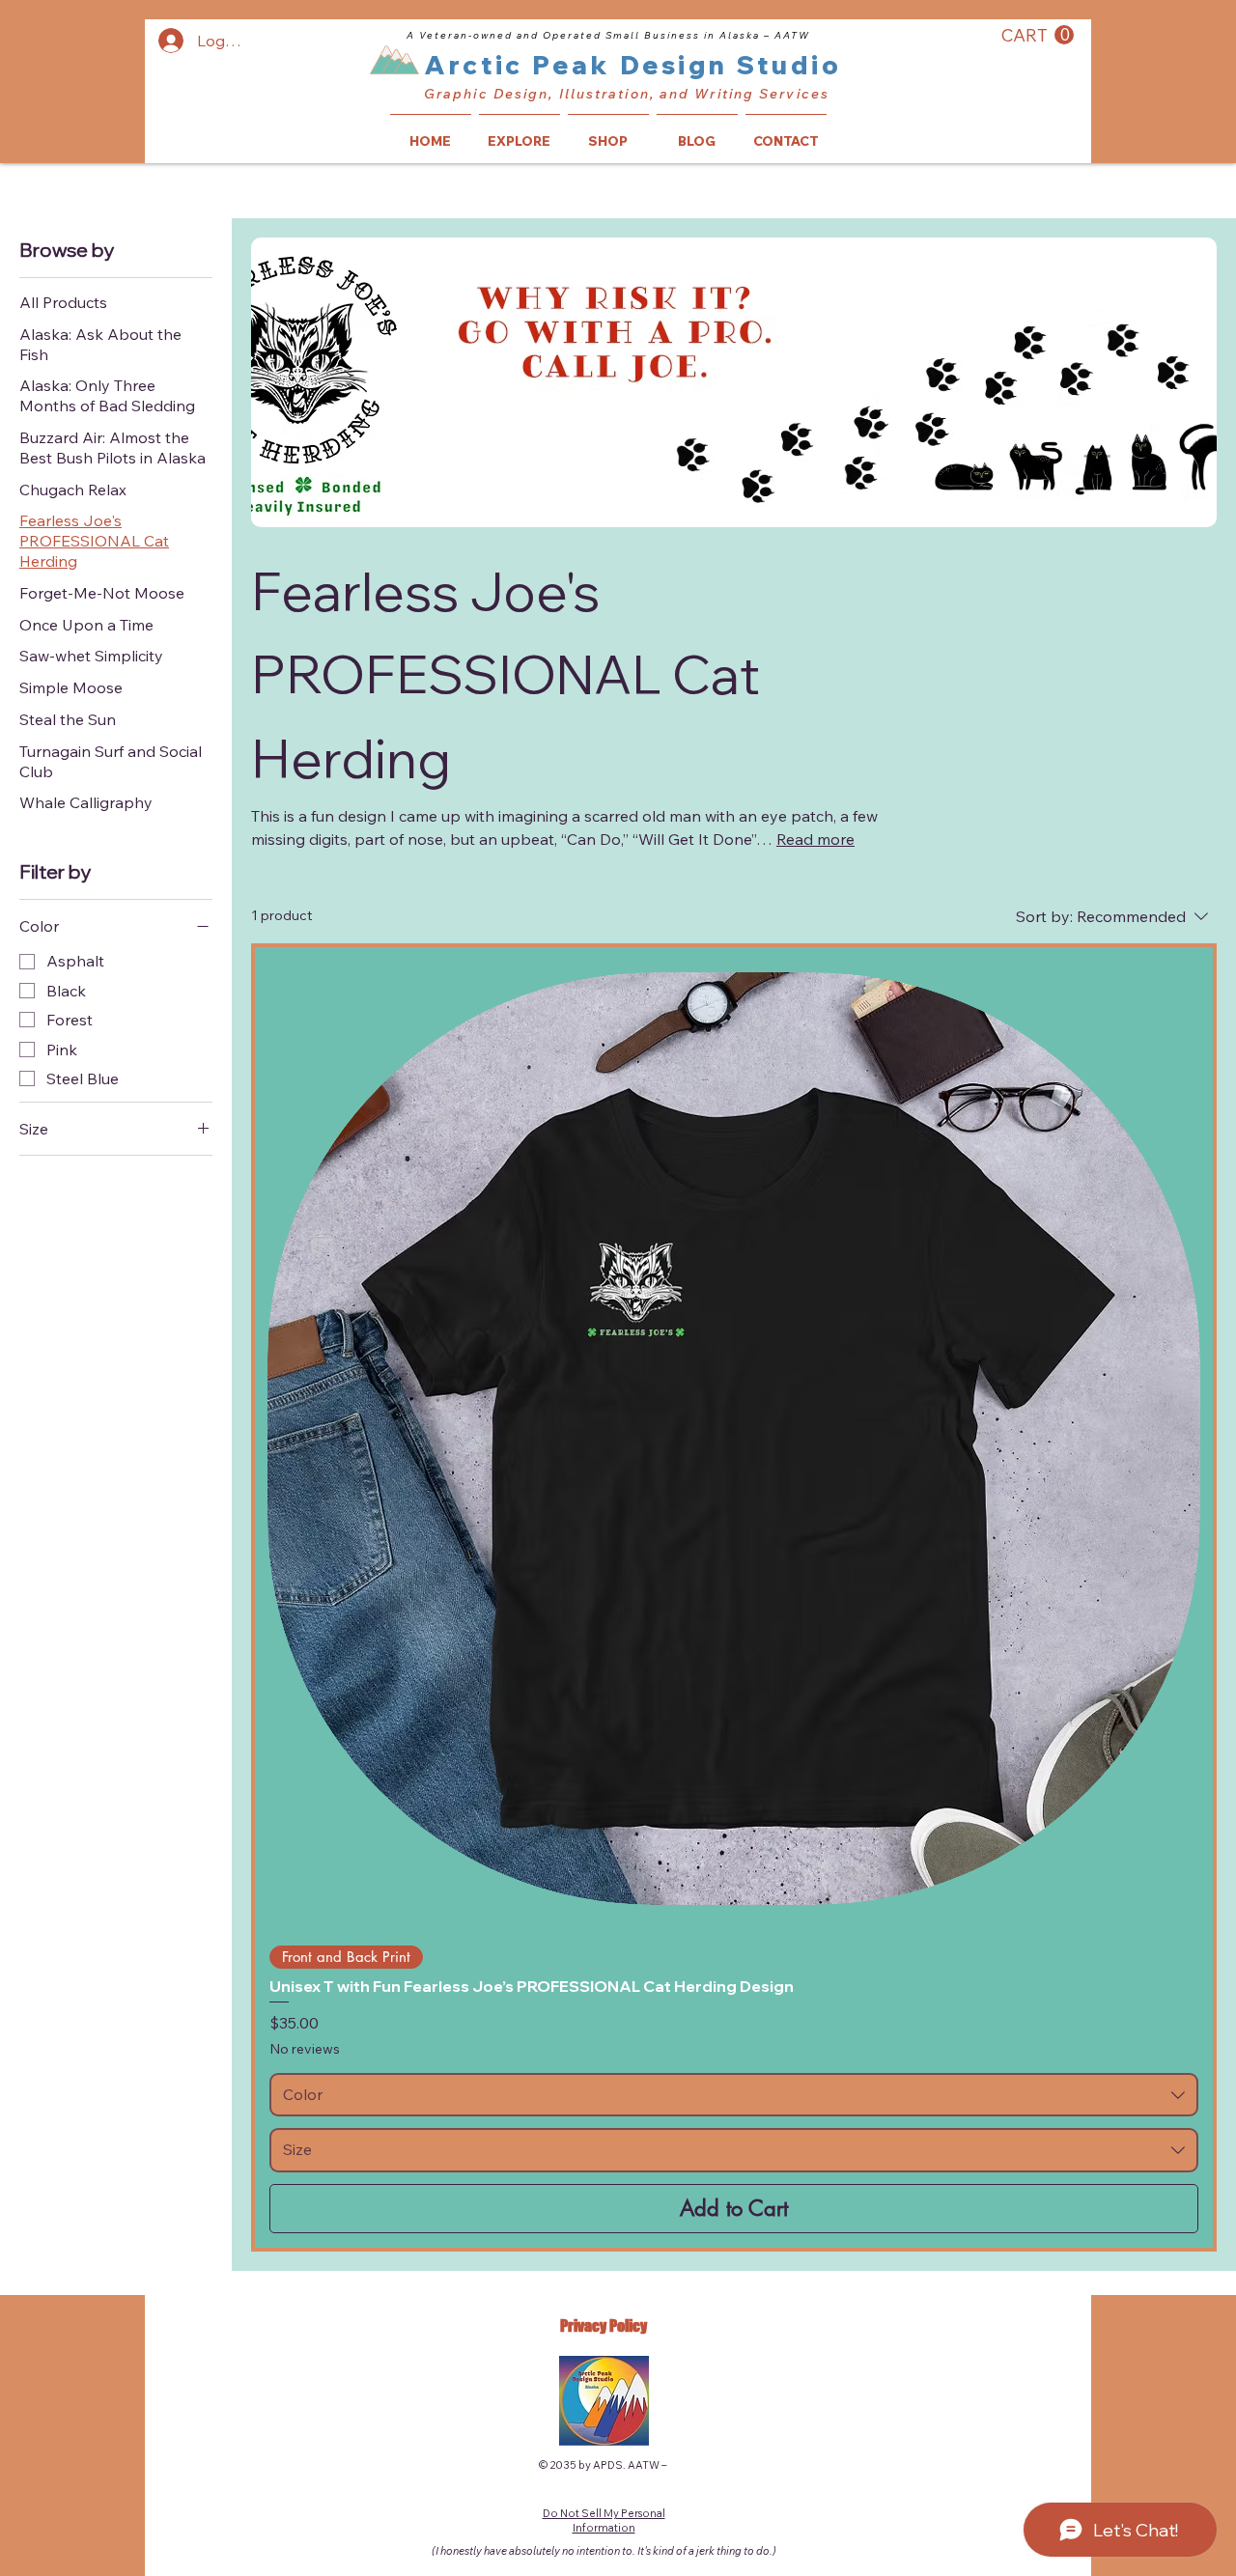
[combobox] (734, 2095)
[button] (1038, 35)
